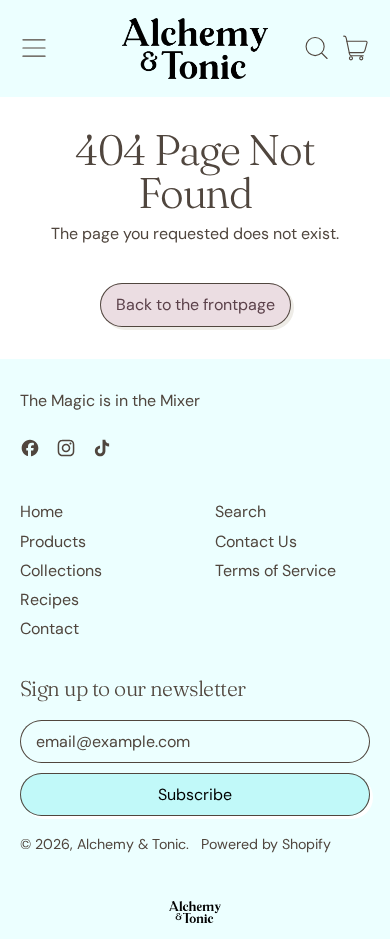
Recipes (49, 599)
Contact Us (256, 541)
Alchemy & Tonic (131, 844)
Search (240, 511)
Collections (61, 570)
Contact (49, 628)
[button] (316, 48)
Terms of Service (275, 570)
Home (41, 511)
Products (53, 541)
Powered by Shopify (266, 844)
